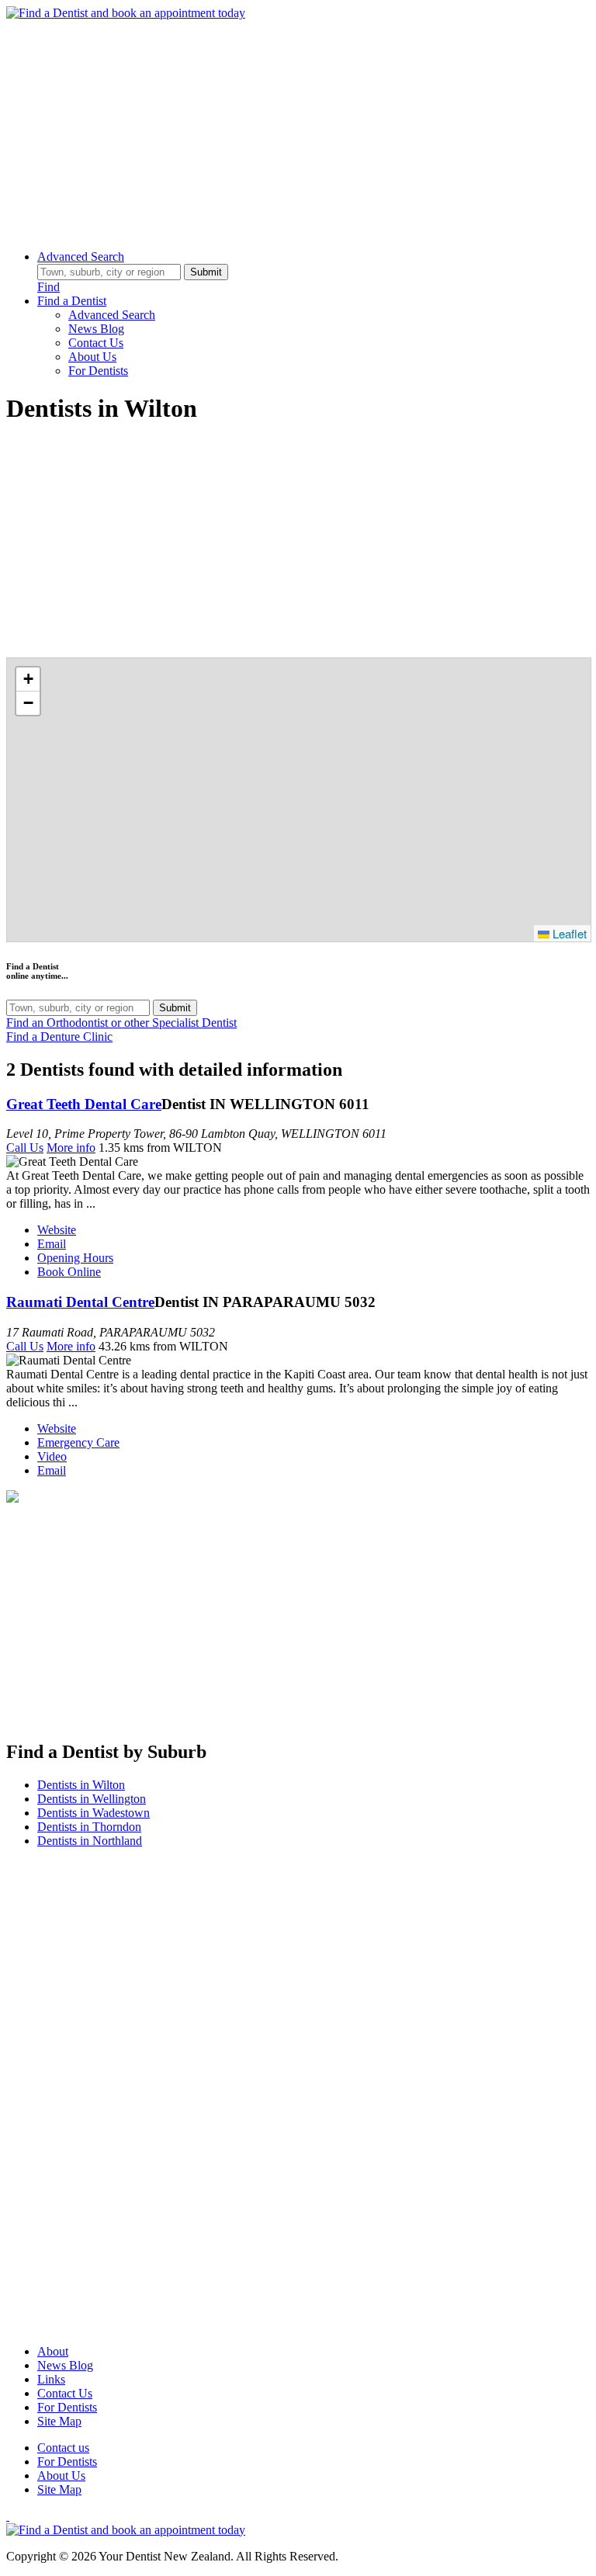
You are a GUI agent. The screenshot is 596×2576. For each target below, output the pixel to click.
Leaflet (568, 933)
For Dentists (98, 371)
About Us (92, 357)
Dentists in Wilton (81, 1785)
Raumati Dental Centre (80, 1302)
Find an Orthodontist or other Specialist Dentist (121, 1023)
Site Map (59, 2421)
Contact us (63, 2448)
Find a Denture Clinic (59, 1037)
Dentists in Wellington (92, 1799)
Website (57, 1230)
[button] (28, 680)
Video (52, 1456)
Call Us (25, 1148)
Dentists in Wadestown (94, 1813)
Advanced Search (81, 257)
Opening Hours (75, 1258)
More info (71, 1148)
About (53, 2351)
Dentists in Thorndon (89, 1827)
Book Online (69, 1272)
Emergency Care (78, 1442)
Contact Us (96, 343)
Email (52, 1244)
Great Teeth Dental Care (84, 1104)
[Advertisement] (298, 129)
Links (51, 2379)
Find (49, 287)
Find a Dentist (72, 301)
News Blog (96, 329)
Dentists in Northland (90, 1841)
